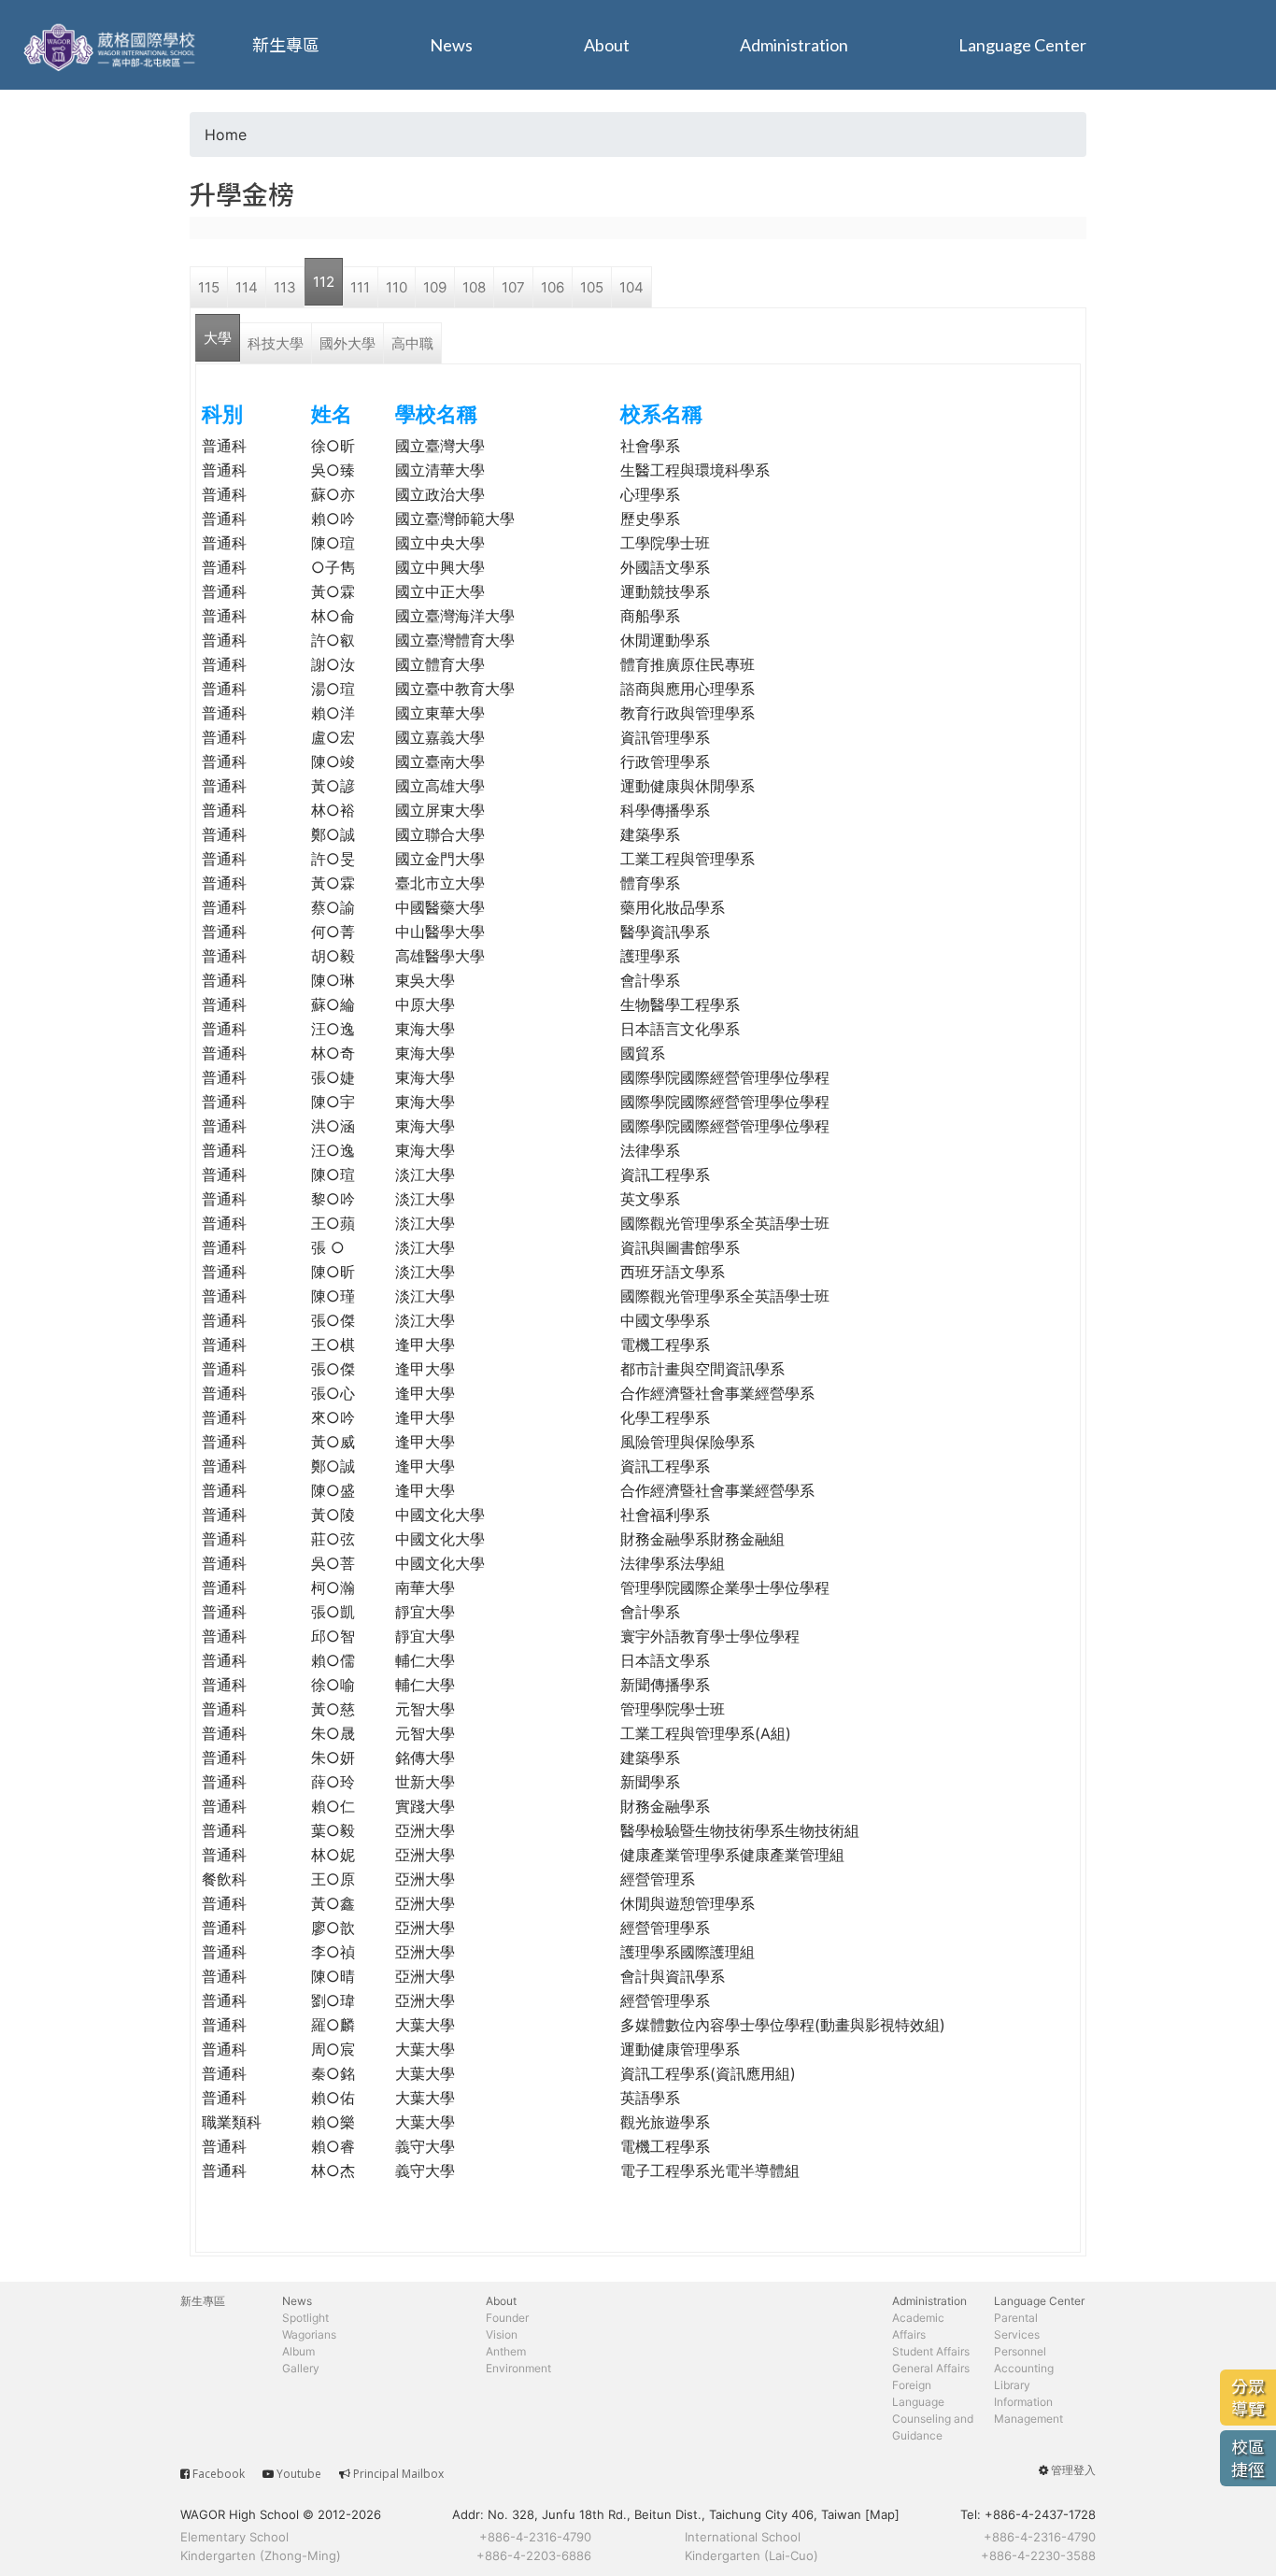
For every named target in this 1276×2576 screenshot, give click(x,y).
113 (285, 287)
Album (298, 2351)
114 (247, 287)
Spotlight (305, 2318)
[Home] (112, 45)
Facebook (219, 2474)
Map (882, 2514)
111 (360, 287)
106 (553, 287)
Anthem (506, 2351)
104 (631, 287)
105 (592, 287)
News (451, 45)
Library (1012, 2385)
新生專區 (286, 45)
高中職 (412, 343)
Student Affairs (931, 2351)
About (607, 45)
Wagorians (309, 2334)
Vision (502, 2334)
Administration (794, 45)
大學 (218, 338)
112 (324, 282)
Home (226, 135)
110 (397, 287)
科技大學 (276, 343)
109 (435, 287)
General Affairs (931, 2368)
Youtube (299, 2474)
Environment (518, 2368)
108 (474, 287)
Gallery (301, 2368)
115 (209, 287)
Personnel (1020, 2351)
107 (513, 287)
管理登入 (1073, 2470)
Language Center (1022, 45)
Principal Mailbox (398, 2474)
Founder (507, 2318)
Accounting (1024, 2368)
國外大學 (347, 343)
